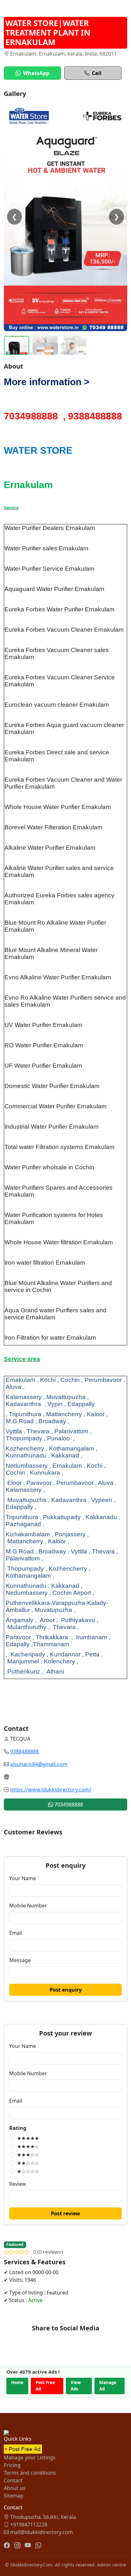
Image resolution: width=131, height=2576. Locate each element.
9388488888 (24, 1751)
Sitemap (14, 2496)
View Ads (76, 2386)
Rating (18, 2128)
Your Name (23, 1878)
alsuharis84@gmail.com (39, 1764)
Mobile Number (28, 1906)
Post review (65, 2213)
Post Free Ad (45, 2386)
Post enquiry (66, 1990)
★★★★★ (28, 2138)
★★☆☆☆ (28, 2163)
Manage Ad (108, 2386)
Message (20, 1960)
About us (15, 2488)
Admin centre (111, 2565)
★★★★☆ (28, 2146)
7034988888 (68, 1805)
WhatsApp (36, 73)
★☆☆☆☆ (28, 2171)
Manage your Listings (30, 2457)
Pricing (12, 2465)
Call (97, 73)
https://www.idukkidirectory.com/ (51, 1790)
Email (16, 1933)
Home (17, 2382)
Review (18, 2184)
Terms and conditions (30, 2473)
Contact (13, 2480)
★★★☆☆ (28, 2155)
